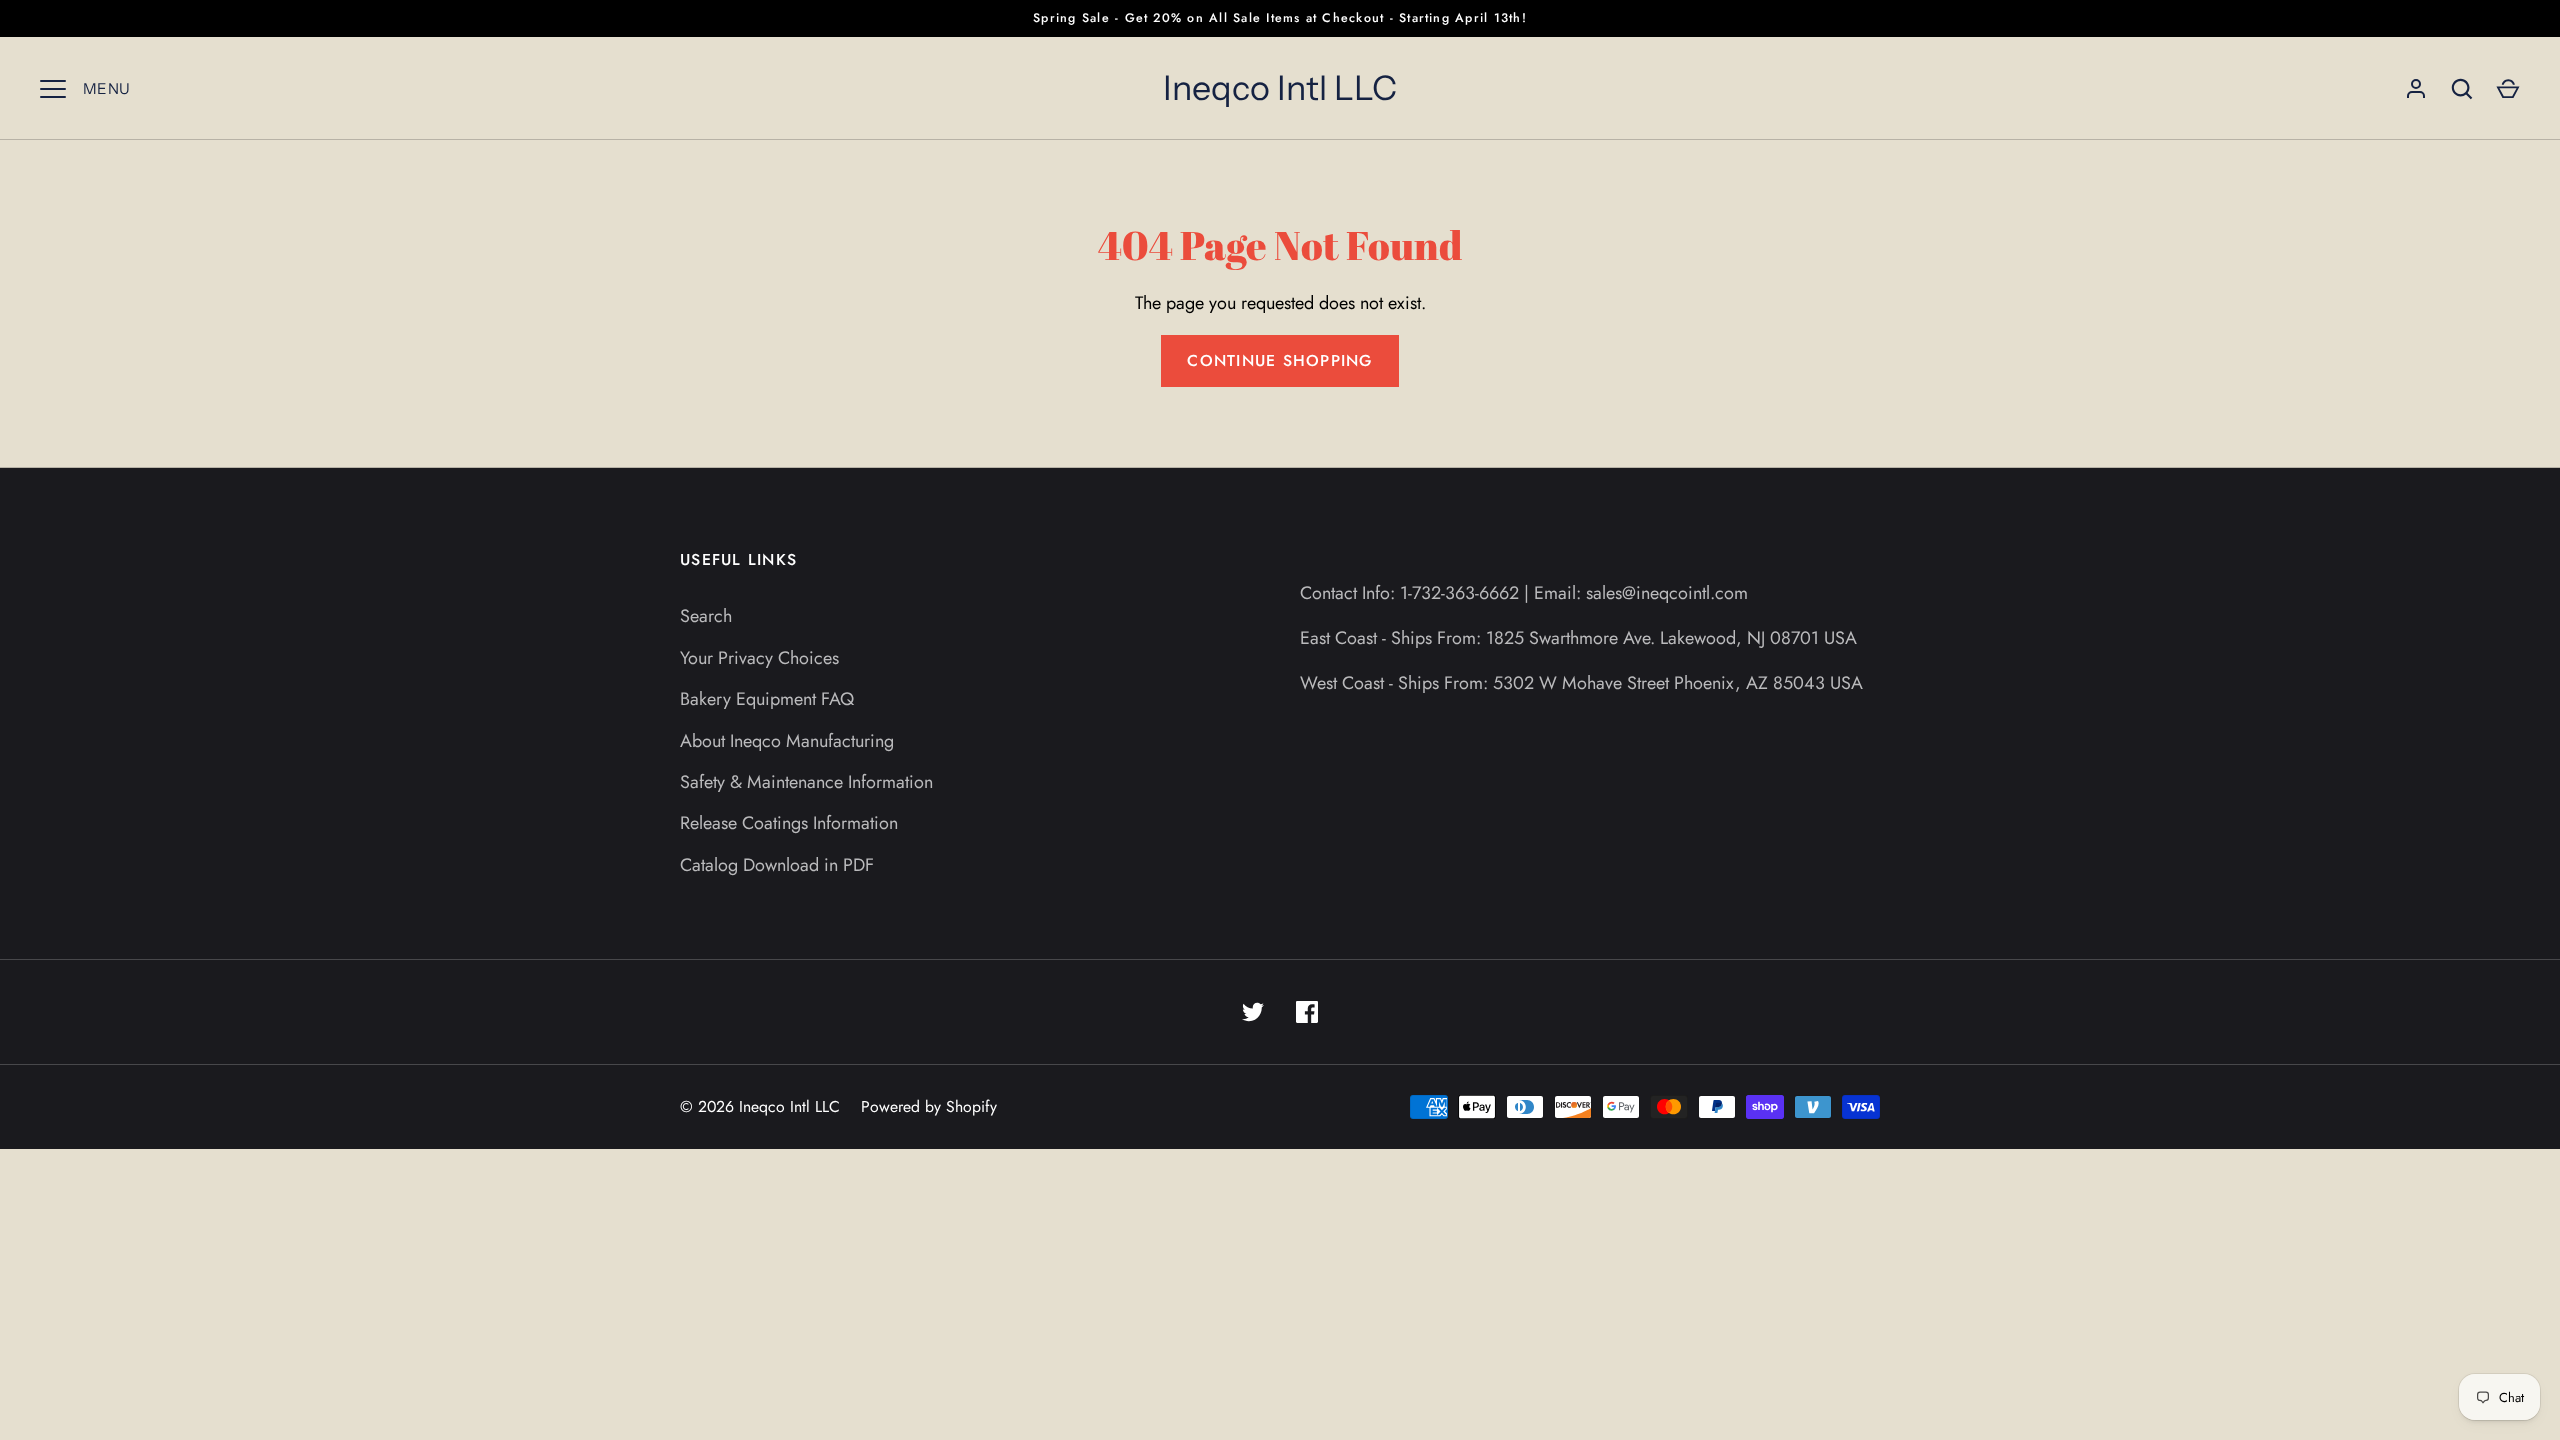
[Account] (2416, 89)
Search (706, 616)
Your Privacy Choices (759, 658)
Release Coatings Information (789, 823)
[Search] (2462, 89)
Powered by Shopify (929, 1106)
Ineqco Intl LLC (1280, 88)
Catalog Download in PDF (777, 865)
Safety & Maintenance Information (806, 782)
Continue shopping (1279, 360)
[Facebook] (1307, 1012)
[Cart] (2508, 89)
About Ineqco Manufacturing (787, 741)
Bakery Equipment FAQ (767, 699)
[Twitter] (1253, 1012)
